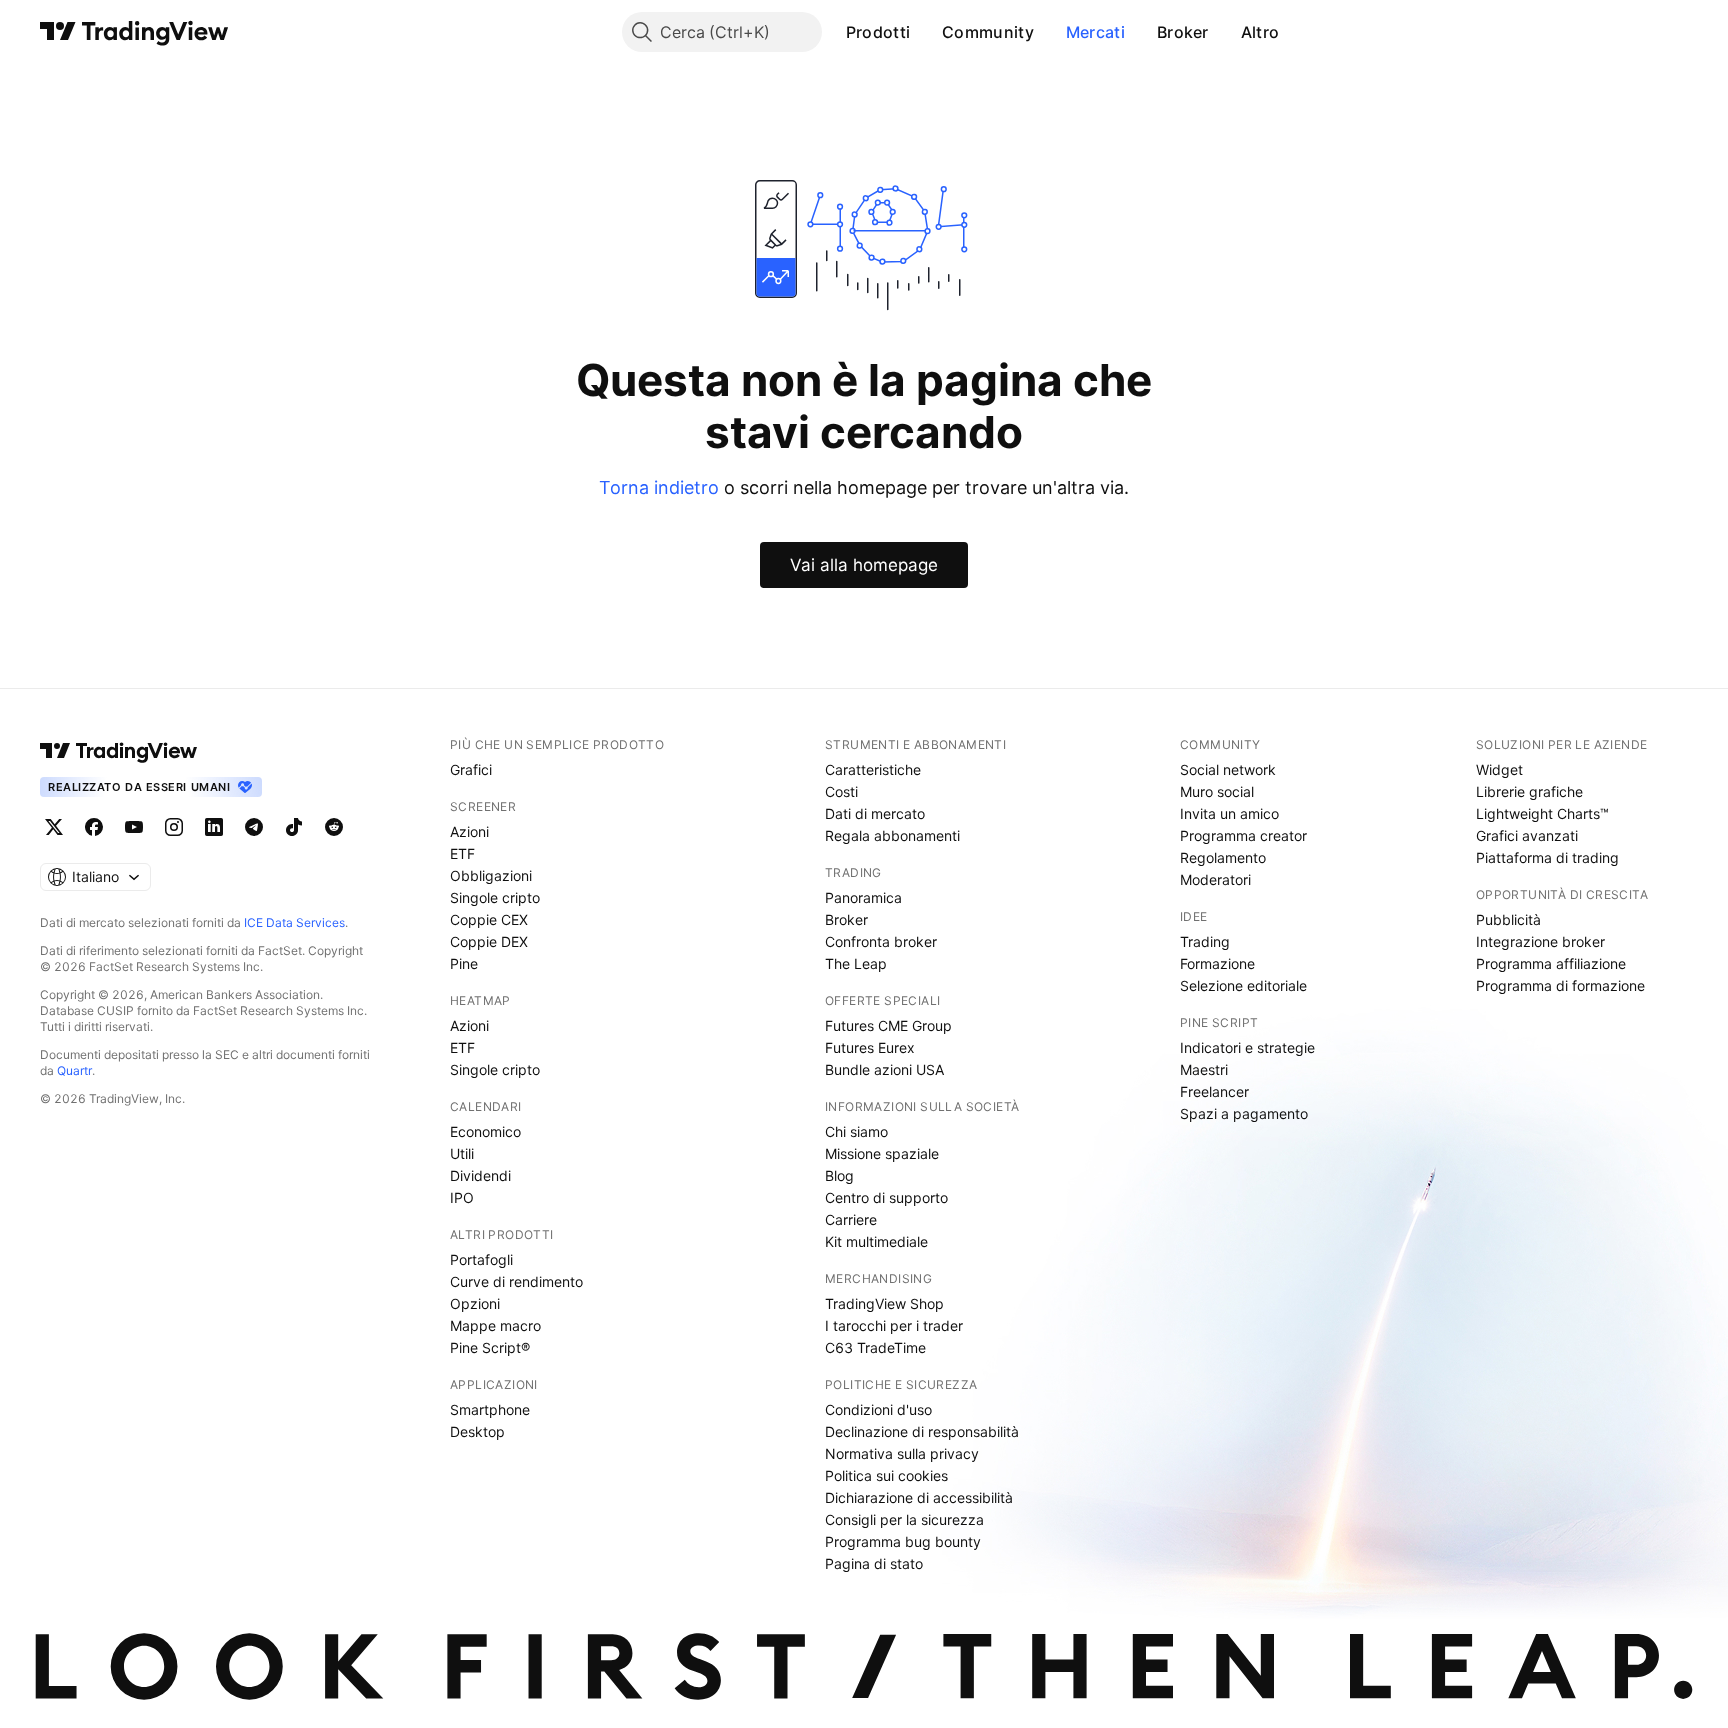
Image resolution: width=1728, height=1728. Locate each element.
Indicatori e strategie (1247, 1047)
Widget (1499, 769)
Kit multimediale (876, 1241)
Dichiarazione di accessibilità (919, 1497)
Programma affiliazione (1551, 963)
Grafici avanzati (1527, 835)
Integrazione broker (1540, 941)
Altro (1260, 32)
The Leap (856, 963)
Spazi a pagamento (1244, 1113)
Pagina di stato (874, 1563)
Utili (462, 1153)
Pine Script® (490, 1347)
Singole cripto (495, 897)
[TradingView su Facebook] (94, 827)
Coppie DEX (489, 941)
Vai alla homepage (864, 565)
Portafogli (481, 1259)
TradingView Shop (884, 1303)
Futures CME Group (888, 1025)
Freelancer (1214, 1091)
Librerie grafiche (1529, 791)
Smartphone (490, 1409)
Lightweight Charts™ (1542, 813)
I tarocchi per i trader (894, 1325)
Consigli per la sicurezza (904, 1519)
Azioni (469, 831)
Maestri (1204, 1069)
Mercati (1095, 32)
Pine (464, 963)
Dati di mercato (875, 813)
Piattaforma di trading (1547, 857)
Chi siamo (856, 1131)
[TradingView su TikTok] (294, 827)
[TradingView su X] (54, 827)
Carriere (851, 1219)
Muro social (1217, 791)
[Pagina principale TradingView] (134, 32)
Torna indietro (659, 487)
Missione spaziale (882, 1153)
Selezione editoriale (1243, 985)
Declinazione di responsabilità (922, 1431)
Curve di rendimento (516, 1281)
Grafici (471, 769)
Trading (1205, 941)
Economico (485, 1131)
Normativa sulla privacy (902, 1453)
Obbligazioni (491, 875)
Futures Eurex (870, 1047)
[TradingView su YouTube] (134, 827)
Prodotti (878, 32)
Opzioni (475, 1303)
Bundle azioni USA (884, 1069)
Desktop (477, 1431)
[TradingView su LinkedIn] (214, 827)
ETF (462, 853)
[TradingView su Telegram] (254, 827)
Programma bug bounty (903, 1541)
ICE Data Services (294, 922)
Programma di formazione (1560, 985)
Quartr (74, 1070)
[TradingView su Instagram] (174, 827)
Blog (839, 1175)
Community (988, 32)
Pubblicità (1508, 919)
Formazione (1217, 963)
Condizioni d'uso (878, 1409)
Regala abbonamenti (892, 835)
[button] (925, 32)
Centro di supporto (886, 1197)
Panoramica (863, 897)
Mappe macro (495, 1325)
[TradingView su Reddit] (334, 827)
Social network (1228, 769)
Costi (841, 791)
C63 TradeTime (875, 1347)
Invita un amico (1229, 813)
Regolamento (1223, 857)
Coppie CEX (489, 919)
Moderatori (1215, 879)
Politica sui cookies (886, 1475)
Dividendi (480, 1175)
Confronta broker (881, 941)
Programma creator (1243, 835)
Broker (1183, 32)
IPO (462, 1197)
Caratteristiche (873, 769)
